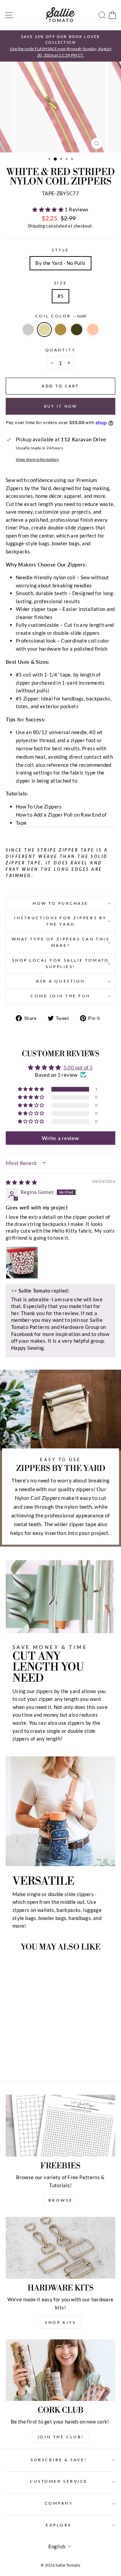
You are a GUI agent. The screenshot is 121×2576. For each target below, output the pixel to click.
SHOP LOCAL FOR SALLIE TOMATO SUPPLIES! (61, 963)
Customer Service (59, 2481)
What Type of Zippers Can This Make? (61, 942)
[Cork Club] (61, 2370)
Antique (61, 330)
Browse (61, 2200)
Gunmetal (77, 330)
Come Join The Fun (61, 996)
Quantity (61, 350)
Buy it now (61, 406)
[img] (21, 1182)
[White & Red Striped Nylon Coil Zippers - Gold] (19, 2057)
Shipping (36, 226)
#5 (61, 296)
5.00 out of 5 (78, 1067)
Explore (59, 2525)
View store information (37, 459)
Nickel (28, 330)
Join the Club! (61, 2437)
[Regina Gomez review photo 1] (22, 1263)
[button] (48, 209)
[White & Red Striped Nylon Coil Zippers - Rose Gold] (42, 2057)
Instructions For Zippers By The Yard (60, 921)
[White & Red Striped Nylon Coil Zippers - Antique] (26, 2057)
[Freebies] (61, 2125)
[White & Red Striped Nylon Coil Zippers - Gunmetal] (34, 2057)
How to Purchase (61, 903)
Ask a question (60, 981)
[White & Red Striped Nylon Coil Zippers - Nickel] (11, 2057)
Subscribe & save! (59, 2460)
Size (61, 283)
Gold (44, 330)
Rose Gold (93, 330)
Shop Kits (60, 2322)
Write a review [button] (60, 1138)
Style (61, 250)
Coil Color (61, 316)
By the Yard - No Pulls (60, 263)
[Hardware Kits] (61, 2248)
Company (59, 2503)
